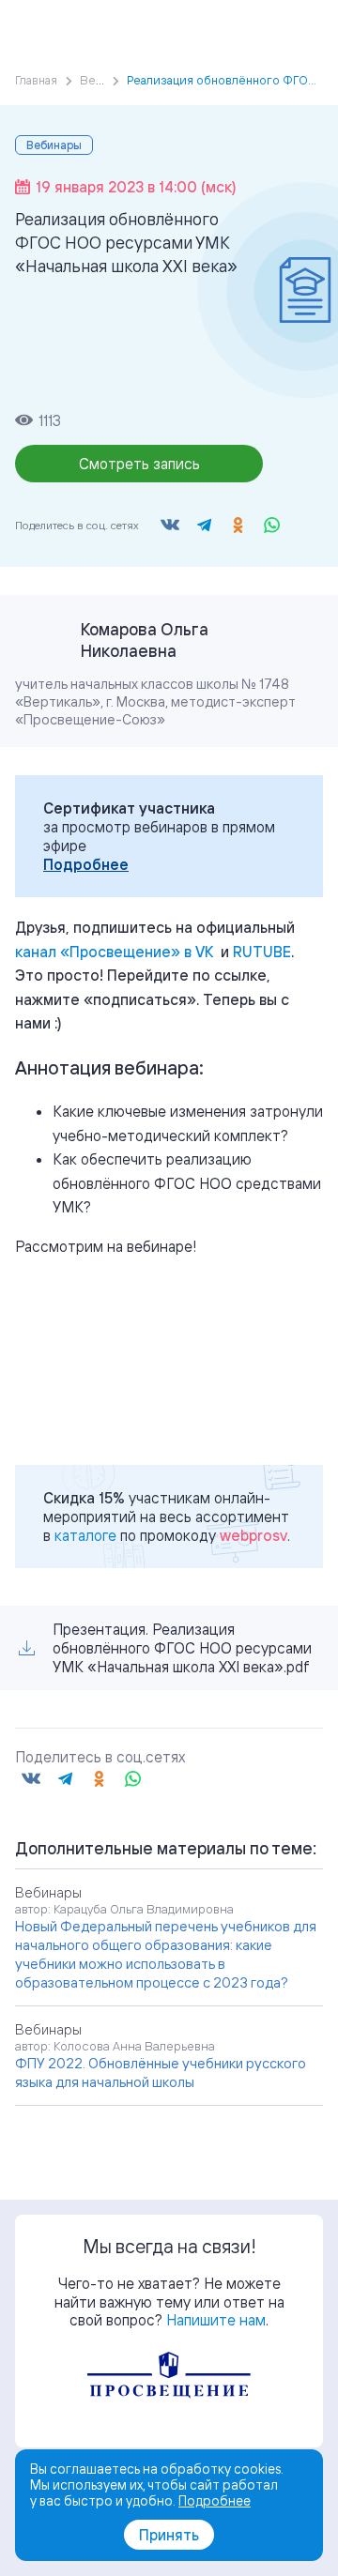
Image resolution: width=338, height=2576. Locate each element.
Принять (169, 2535)
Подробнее (86, 864)
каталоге (85, 1535)
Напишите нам (216, 2320)
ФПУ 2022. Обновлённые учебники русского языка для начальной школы (161, 2073)
